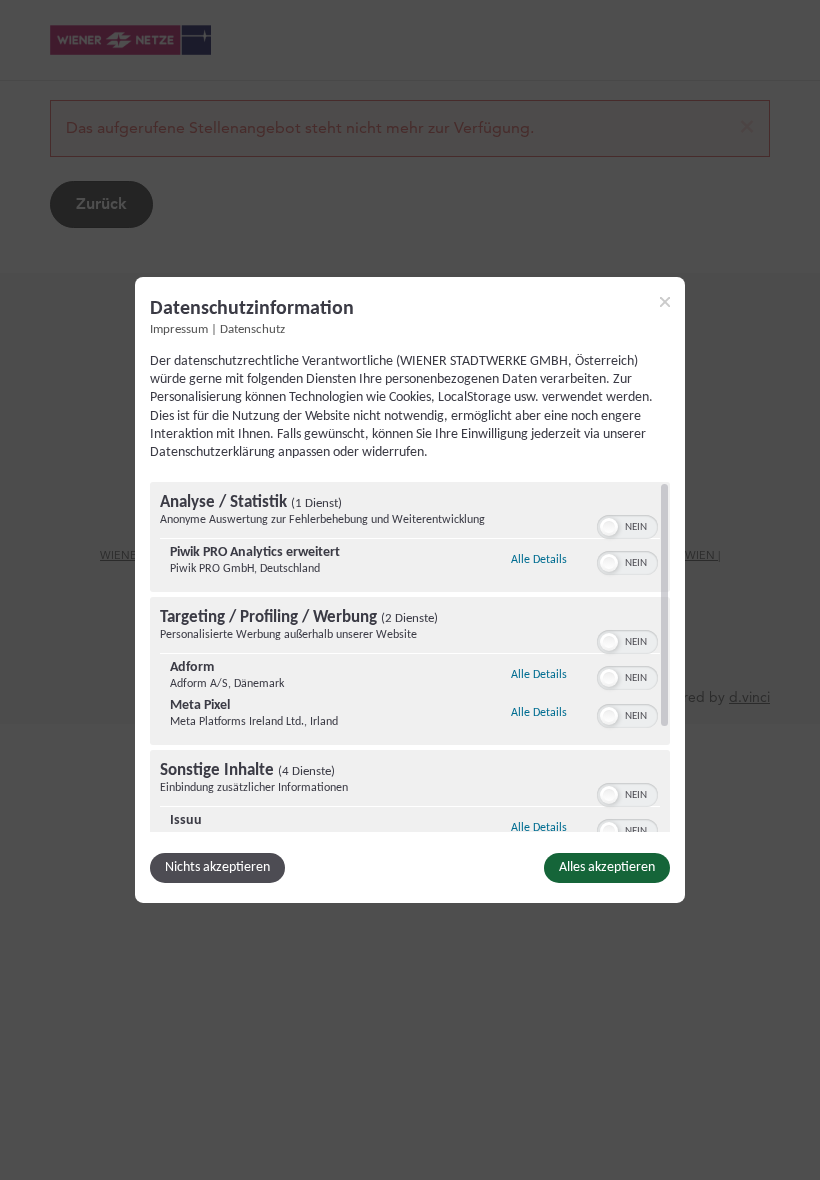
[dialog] (410, 590)
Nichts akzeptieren (217, 867)
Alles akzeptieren (607, 867)
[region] (410, 657)
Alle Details (539, 559)
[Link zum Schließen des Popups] (665, 302)
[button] (609, 527)
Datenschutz (252, 330)
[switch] (627, 525)
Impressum (179, 330)
